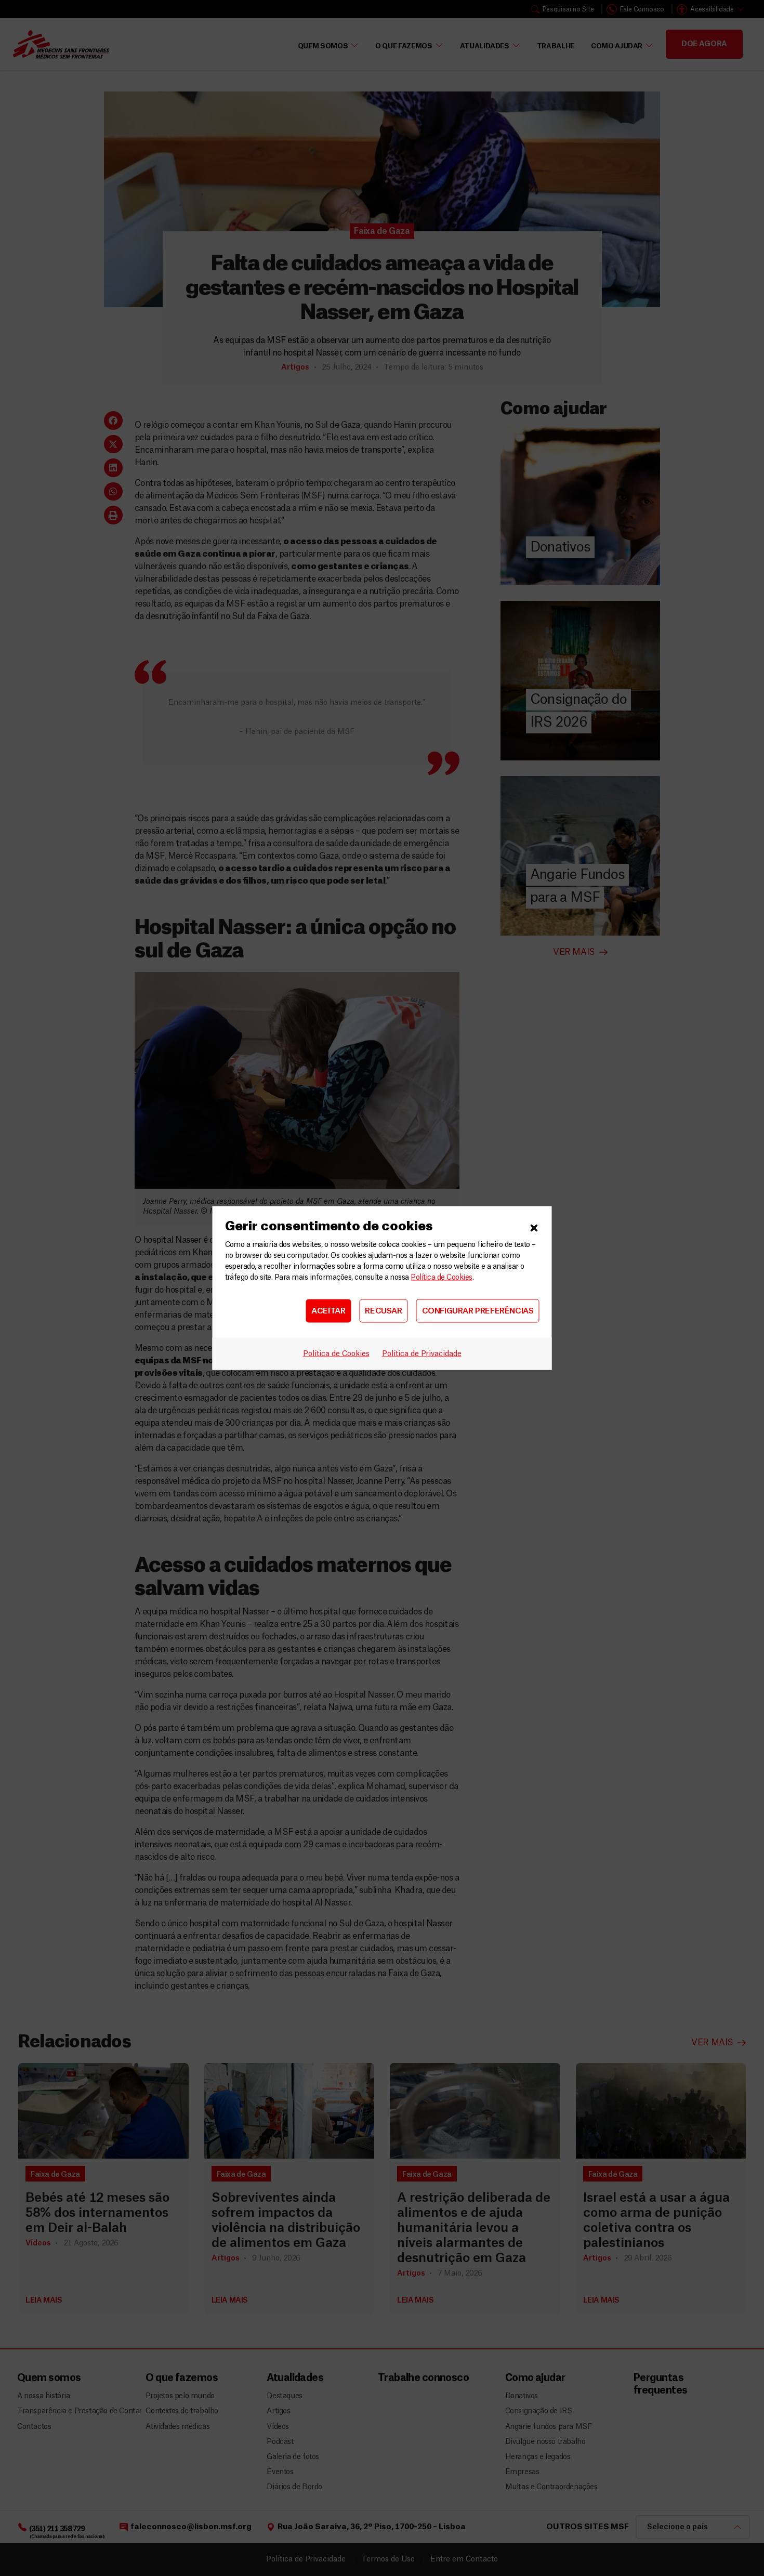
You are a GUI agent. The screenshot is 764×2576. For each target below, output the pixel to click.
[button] (534, 1227)
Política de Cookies (441, 1278)
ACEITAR (328, 1311)
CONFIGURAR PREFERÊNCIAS (478, 1311)
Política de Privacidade (422, 1354)
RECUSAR (383, 1311)
